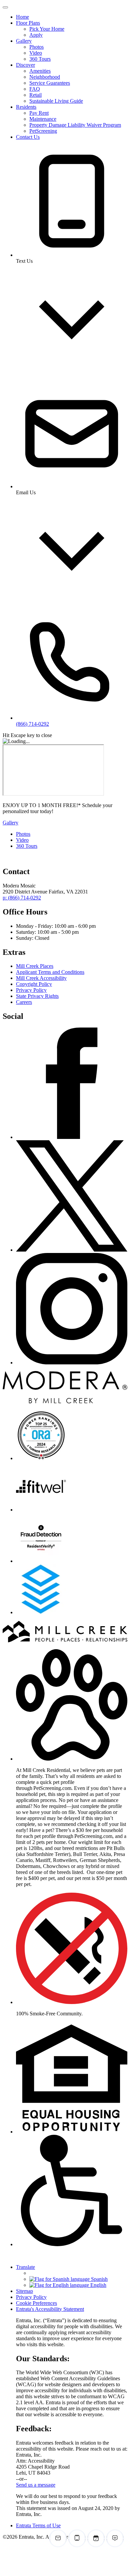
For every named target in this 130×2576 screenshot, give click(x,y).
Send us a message (36, 2485)
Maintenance (43, 119)
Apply (36, 35)
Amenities (40, 71)
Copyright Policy (34, 984)
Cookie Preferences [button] (36, 2303)
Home (22, 17)
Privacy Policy (31, 990)
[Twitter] (72, 1250)
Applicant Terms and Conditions (50, 972)
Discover (25, 65)
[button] (72, 1759)
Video (36, 53)
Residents (26, 107)
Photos (36, 47)
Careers (24, 1002)
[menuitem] (72, 17)
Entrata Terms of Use (38, 2525)
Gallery (24, 41)
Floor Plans (28, 23)
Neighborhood (45, 77)
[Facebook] (72, 1137)
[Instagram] (72, 1363)
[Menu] (5, 7)
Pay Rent (39, 113)
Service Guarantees (50, 83)
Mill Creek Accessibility (41, 978)
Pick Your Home (47, 29)
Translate (25, 2267)
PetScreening (43, 131)
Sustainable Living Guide (56, 101)
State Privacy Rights (37, 996)
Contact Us (28, 137)
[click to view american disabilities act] (72, 2244)
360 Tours (40, 59)
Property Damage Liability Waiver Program (75, 125)
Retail (35, 95)
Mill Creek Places (35, 966)
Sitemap (24, 2291)
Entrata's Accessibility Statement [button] (50, 2309)
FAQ (35, 89)
